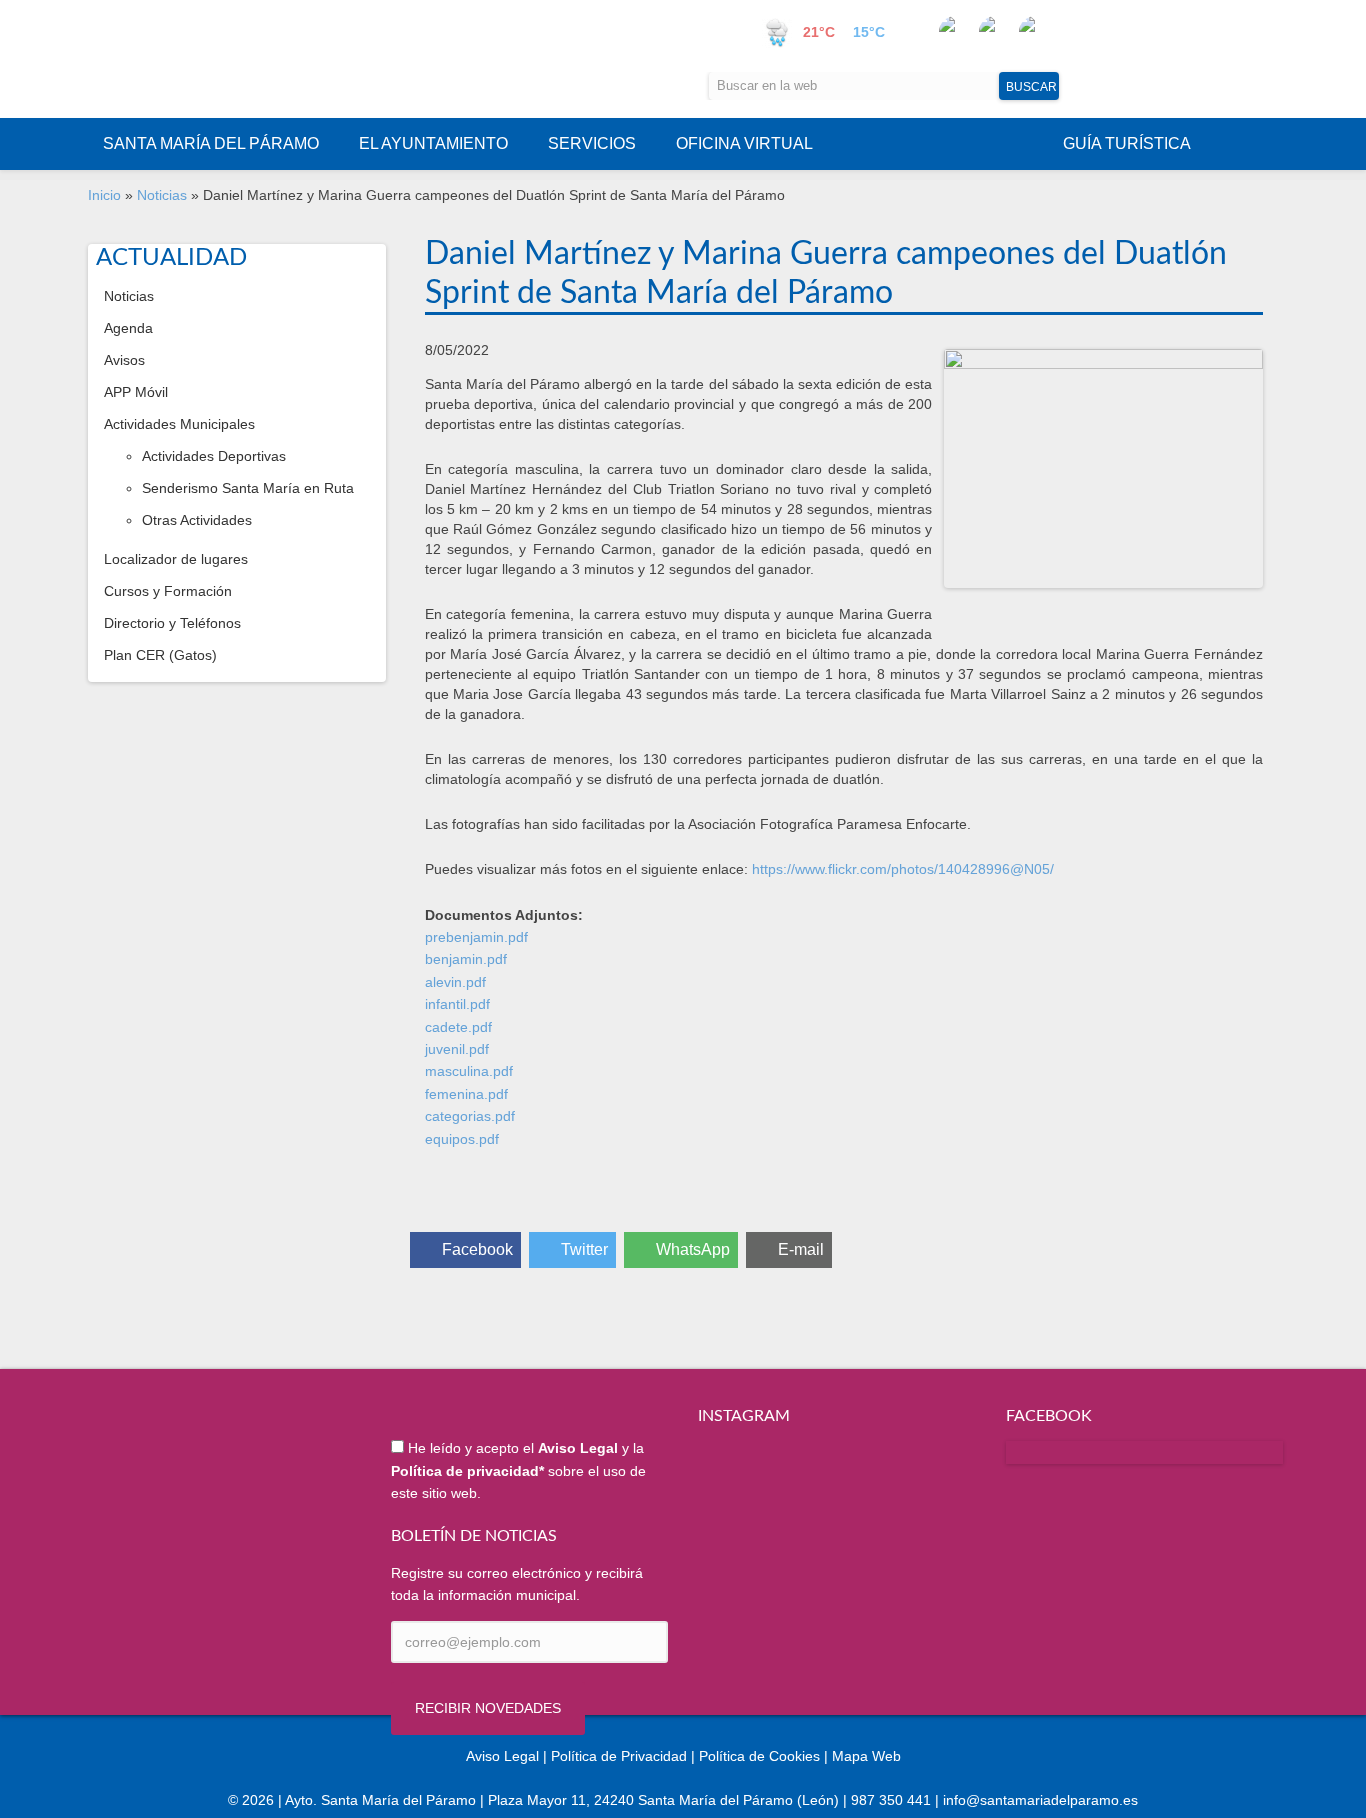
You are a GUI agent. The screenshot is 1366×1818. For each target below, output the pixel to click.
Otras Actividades (197, 520)
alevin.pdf (455, 982)
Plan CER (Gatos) (160, 655)
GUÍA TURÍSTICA (1127, 143)
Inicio (104, 195)
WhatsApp (693, 1249)
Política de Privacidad (619, 1756)
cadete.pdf (458, 1027)
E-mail (801, 1249)
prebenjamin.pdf (476, 937)
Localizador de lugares (176, 559)
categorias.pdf (470, 1116)
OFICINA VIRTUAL (744, 143)
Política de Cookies (759, 1756)
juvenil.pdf (457, 1049)
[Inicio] (289, 59)
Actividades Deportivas (214, 456)
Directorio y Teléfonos (172, 623)
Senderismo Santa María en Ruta (248, 488)
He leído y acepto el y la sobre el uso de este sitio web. (518, 1470)
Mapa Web (866, 1756)
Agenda (128, 328)
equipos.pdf (462, 1139)
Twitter (584, 1249)
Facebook (477, 1249)
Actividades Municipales (179, 424)
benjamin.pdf (466, 959)
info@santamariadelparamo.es (1040, 1800)
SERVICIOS (592, 143)
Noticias (162, 195)
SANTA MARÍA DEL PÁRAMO (211, 143)
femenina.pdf (466, 1094)
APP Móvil (136, 392)
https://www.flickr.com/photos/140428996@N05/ (903, 869)
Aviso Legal (502, 1756)
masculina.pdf (469, 1071)
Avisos (124, 360)
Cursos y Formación (168, 591)
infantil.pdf (457, 1004)
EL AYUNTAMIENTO (433, 143)
